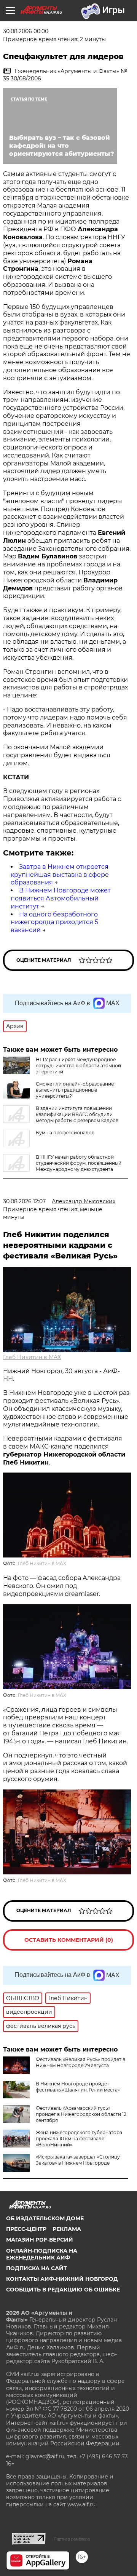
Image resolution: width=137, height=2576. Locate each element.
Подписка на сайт (37, 2268)
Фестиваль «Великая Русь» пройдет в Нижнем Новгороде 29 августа (80, 2062)
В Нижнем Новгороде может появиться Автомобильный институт (61, 898)
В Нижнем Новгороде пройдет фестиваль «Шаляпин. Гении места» (78, 2087)
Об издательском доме (45, 2218)
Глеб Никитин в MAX (32, 1357)
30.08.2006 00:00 (26, 31)
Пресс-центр (26, 2229)
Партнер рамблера (72, 2539)
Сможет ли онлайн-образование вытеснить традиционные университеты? (75, 1090)
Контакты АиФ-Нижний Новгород (62, 2279)
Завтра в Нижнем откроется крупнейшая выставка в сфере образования (60, 875)
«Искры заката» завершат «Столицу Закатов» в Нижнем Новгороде (78, 2160)
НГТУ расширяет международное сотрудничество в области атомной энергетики (78, 1066)
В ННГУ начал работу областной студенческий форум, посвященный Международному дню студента (79, 1163)
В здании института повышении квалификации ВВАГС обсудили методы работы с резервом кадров (77, 1114)
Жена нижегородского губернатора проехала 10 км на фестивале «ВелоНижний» (79, 2139)
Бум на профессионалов (65, 1133)
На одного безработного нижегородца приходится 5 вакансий (54, 922)
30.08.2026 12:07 (24, 1201)
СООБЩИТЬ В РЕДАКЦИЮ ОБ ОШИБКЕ (63, 2290)
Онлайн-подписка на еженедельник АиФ (42, 2254)
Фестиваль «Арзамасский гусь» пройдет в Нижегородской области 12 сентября (81, 2114)
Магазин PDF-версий (40, 2240)
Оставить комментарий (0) (69, 1940)
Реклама (67, 2229)
